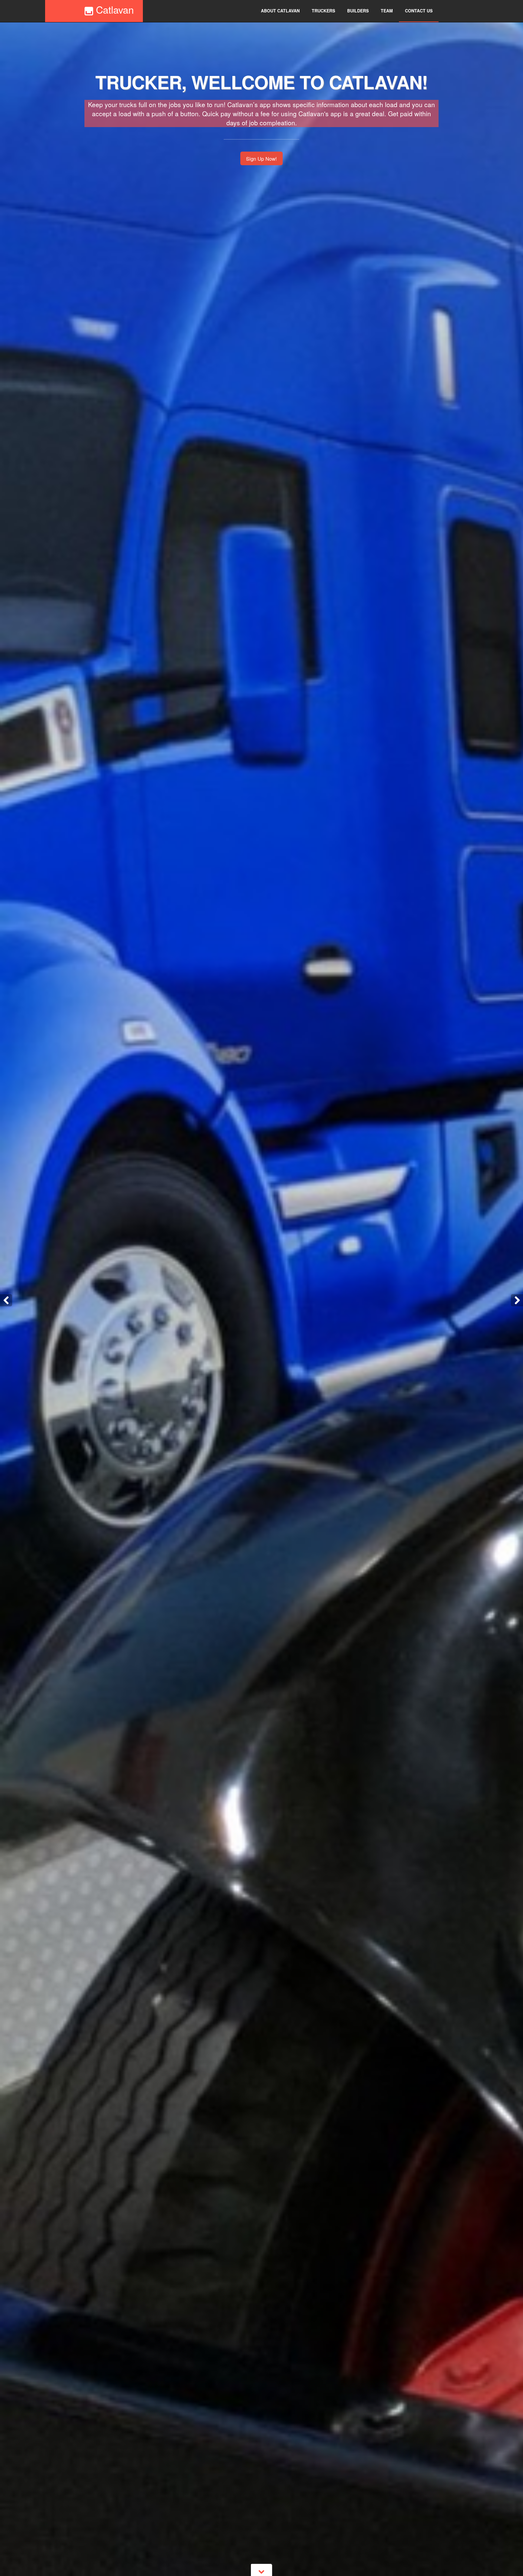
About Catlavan (280, 11)
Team (387, 11)
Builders (358, 11)
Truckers (323, 11)
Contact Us (419, 11)
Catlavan (113, 9)
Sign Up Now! (261, 159)
